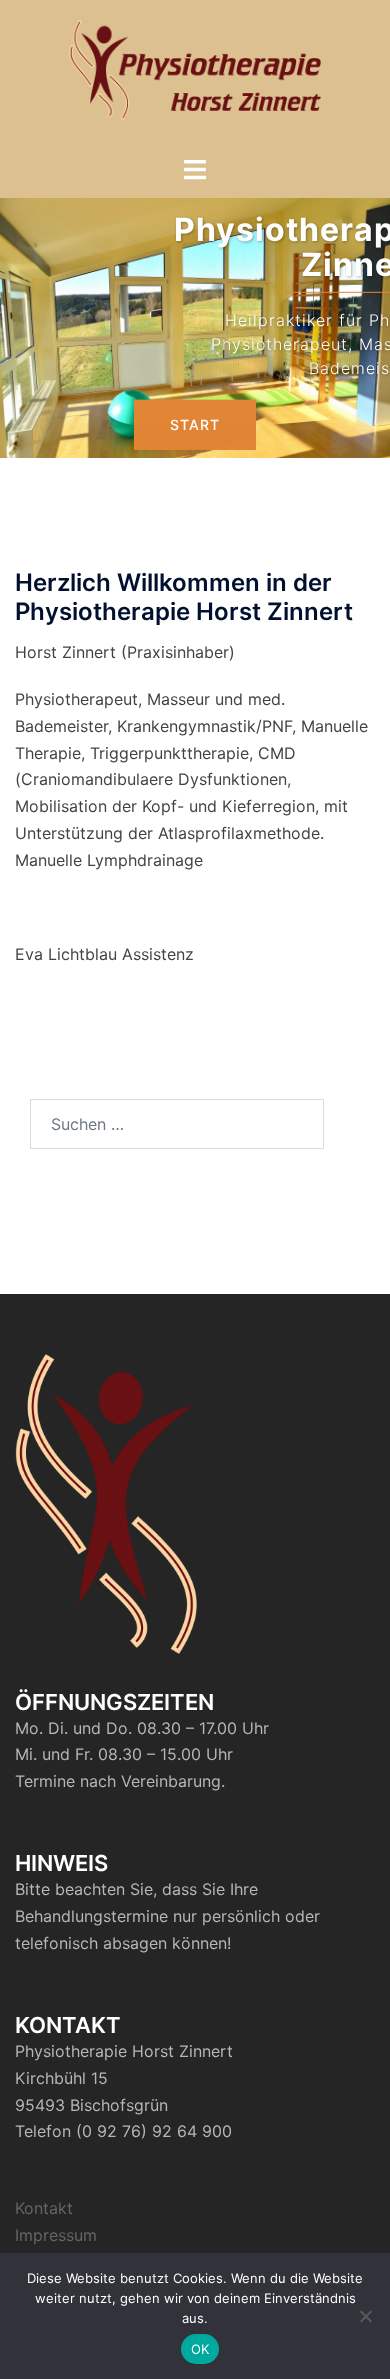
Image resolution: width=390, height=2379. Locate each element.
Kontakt (44, 2208)
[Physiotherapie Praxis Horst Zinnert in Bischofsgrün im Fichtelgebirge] (195, 76)
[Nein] (365, 2316)
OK (200, 2349)
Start (195, 423)
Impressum (56, 2235)
